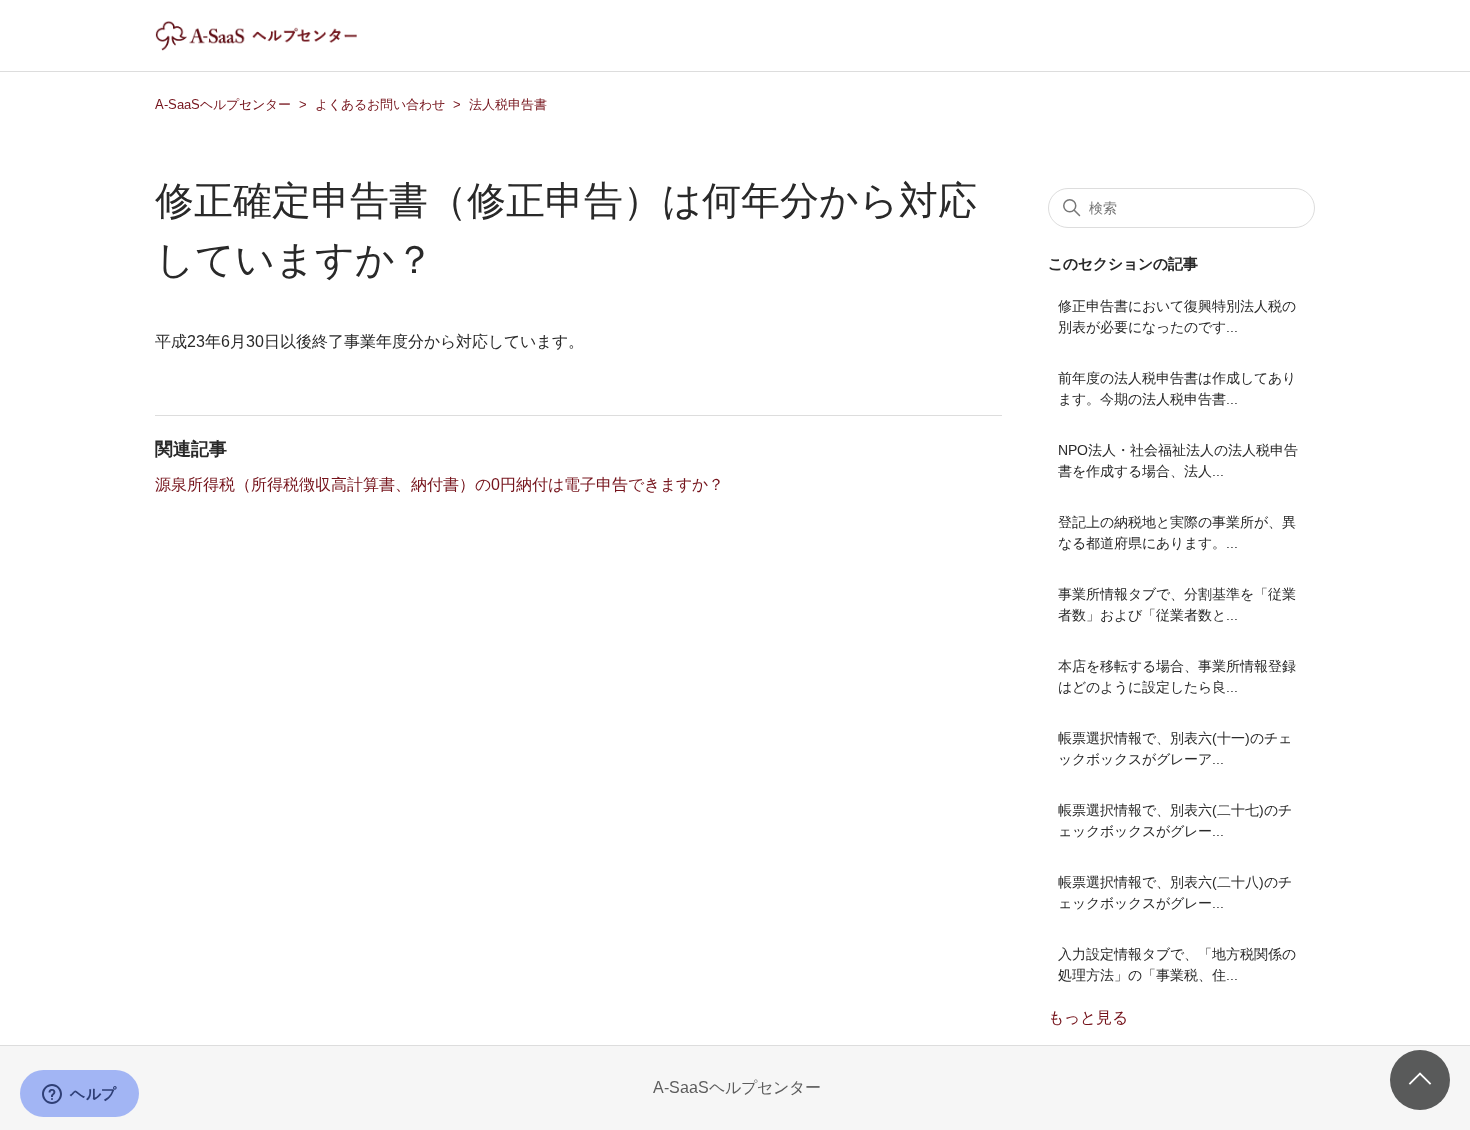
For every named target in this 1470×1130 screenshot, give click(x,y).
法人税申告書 (508, 104)
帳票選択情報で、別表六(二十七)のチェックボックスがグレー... (1175, 820)
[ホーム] (273, 45)
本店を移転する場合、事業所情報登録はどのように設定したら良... (1177, 676)
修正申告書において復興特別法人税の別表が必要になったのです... (1177, 316)
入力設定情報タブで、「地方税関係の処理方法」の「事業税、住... (1177, 964)
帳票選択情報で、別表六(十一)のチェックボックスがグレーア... (1175, 748)
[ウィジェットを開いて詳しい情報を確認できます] (79, 1095)
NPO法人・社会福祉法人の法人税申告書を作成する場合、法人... (1178, 460)
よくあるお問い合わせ (380, 104)
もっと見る (1088, 1017)
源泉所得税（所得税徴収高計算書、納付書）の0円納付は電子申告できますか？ (439, 484)
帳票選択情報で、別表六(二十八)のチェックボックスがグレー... (1175, 892)
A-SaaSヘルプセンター (223, 104)
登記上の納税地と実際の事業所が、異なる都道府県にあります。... (1177, 532)
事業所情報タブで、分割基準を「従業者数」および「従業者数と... (1177, 604)
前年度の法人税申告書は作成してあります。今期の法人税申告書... (1177, 388)
